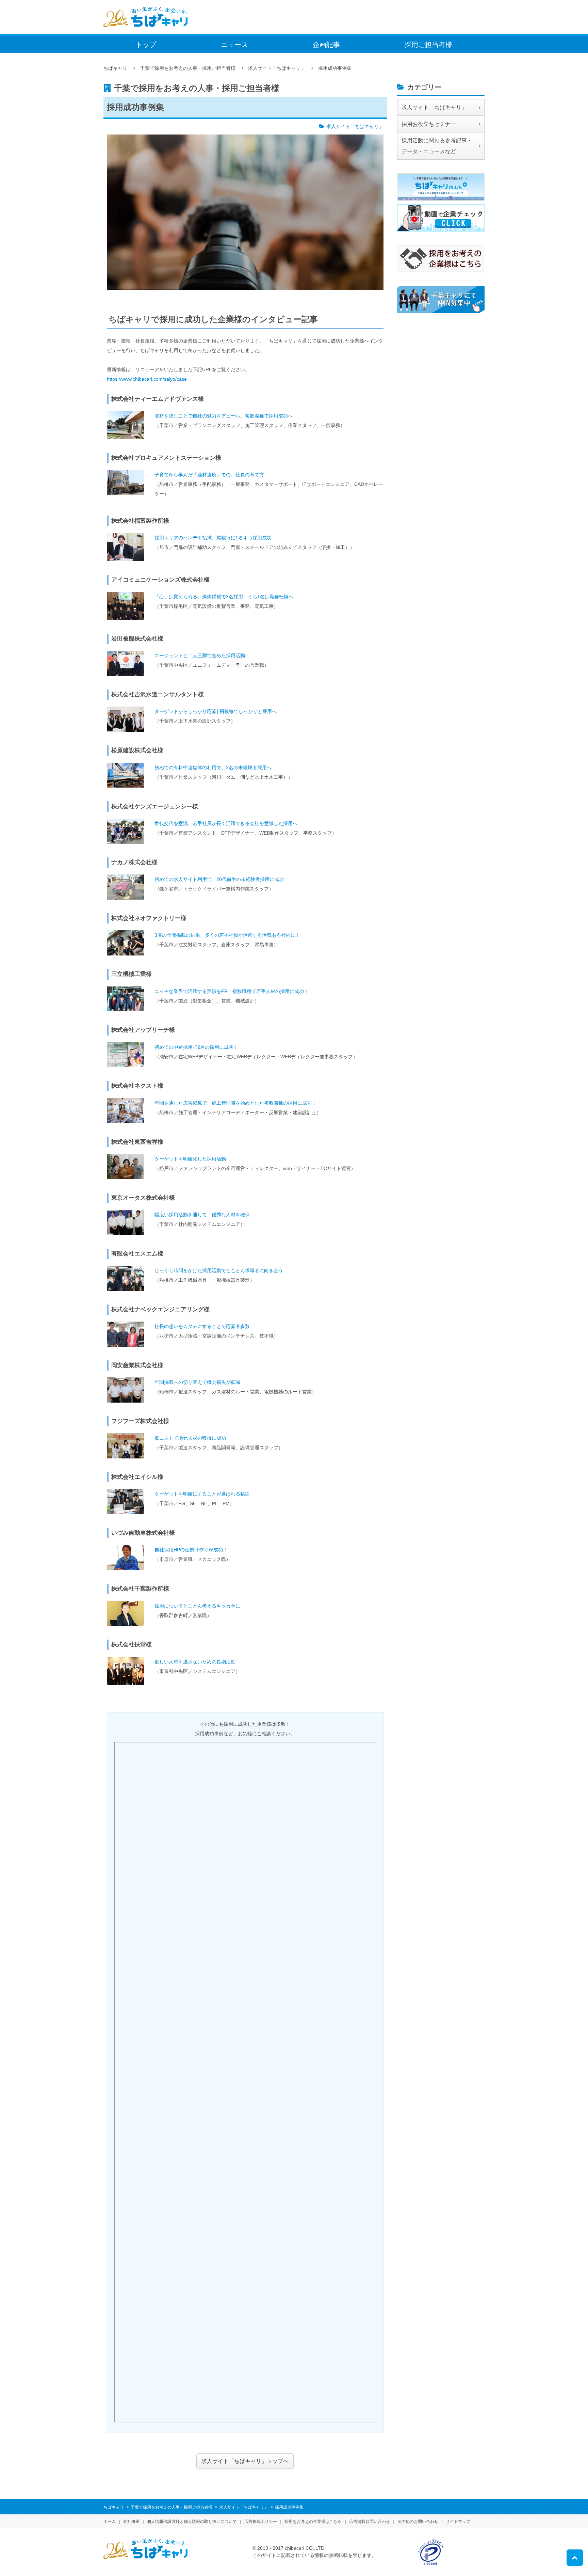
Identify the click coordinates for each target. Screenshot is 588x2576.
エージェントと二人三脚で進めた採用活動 (200, 655)
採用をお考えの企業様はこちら (313, 2522)
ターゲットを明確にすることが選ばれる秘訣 (202, 1494)
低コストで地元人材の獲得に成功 (190, 1438)
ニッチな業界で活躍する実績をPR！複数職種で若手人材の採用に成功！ (232, 991)
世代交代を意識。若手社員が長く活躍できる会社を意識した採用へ (226, 823)
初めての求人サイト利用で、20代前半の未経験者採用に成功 (219, 879)
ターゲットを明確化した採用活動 (190, 1159)
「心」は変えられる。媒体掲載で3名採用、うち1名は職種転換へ (224, 597)
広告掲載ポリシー (261, 2522)
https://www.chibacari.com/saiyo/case (147, 379)
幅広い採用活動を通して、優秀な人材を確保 (202, 1215)
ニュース (234, 45)
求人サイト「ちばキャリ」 (355, 126)
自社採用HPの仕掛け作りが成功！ (191, 1550)
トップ (146, 45)
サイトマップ (458, 2522)
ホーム (110, 2522)
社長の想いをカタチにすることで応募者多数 (202, 1326)
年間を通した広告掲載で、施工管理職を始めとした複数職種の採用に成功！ (235, 1103)
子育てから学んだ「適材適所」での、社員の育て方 (209, 475)
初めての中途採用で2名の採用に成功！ (196, 1047)
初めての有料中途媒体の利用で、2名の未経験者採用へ (213, 768)
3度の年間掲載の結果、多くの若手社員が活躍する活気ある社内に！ (227, 935)
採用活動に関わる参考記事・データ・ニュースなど (437, 146)
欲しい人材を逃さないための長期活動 (195, 1662)
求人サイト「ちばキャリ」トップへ (245, 2461)
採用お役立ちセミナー (429, 124)
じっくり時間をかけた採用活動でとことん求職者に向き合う (219, 1270)
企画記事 (326, 45)
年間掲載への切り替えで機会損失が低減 (197, 1382)
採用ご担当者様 (428, 45)
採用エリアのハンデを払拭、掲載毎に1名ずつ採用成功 (213, 538)
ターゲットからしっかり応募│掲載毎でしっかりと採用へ (216, 711)
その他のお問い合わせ (418, 2522)
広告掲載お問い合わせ (370, 2522)
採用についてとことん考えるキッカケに (197, 1606)
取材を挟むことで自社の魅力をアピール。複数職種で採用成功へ (224, 416)
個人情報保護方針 (192, 2522)
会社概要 (131, 2522)
